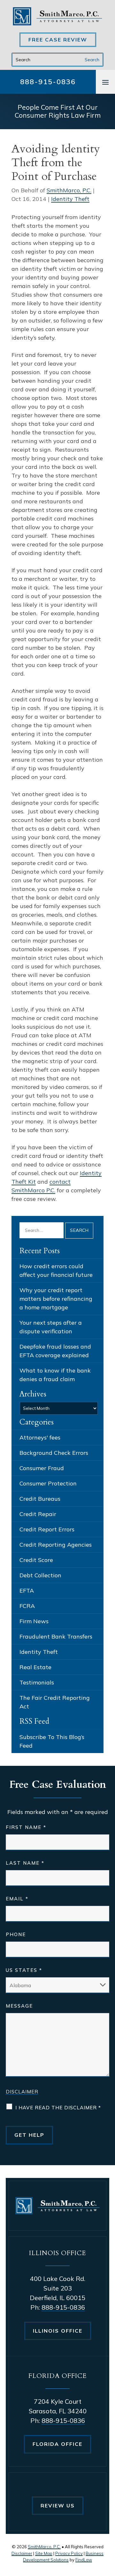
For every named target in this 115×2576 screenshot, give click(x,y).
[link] (57, 16)
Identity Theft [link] (70, 199)
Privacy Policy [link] (69, 2553)
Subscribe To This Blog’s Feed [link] (52, 1741)
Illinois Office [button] (58, 2331)
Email (17, 1899)
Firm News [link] (34, 1621)
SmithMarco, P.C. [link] (69, 190)
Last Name (25, 1863)
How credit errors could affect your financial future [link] (56, 1270)
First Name (26, 1827)
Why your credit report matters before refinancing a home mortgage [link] (56, 1299)
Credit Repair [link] (38, 1514)
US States (24, 1970)
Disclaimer (22, 2092)
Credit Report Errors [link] (47, 1529)
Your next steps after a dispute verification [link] (51, 1327)
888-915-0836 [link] (48, 82)
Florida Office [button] (57, 2444)
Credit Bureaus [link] (40, 1499)
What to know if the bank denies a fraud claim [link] (55, 1375)
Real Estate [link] (35, 1667)
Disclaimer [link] (22, 2553)
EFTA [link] (27, 1591)
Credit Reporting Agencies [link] (56, 1545)
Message (19, 2006)
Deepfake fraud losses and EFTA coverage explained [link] (55, 1351)
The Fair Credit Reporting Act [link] (55, 1702)
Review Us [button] (58, 2506)
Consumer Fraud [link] (42, 1468)
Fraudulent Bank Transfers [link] (56, 1636)
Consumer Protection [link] (48, 1483)
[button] (105, 82)
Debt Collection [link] (40, 1575)
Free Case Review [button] (58, 40)
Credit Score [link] (36, 1560)
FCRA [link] (27, 1606)
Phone (16, 1934)
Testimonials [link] (37, 1682)
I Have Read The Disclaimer (58, 2108)
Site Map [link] (44, 2553)
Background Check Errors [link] (54, 1453)
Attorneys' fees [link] (40, 1437)
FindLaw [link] (84, 2560)
